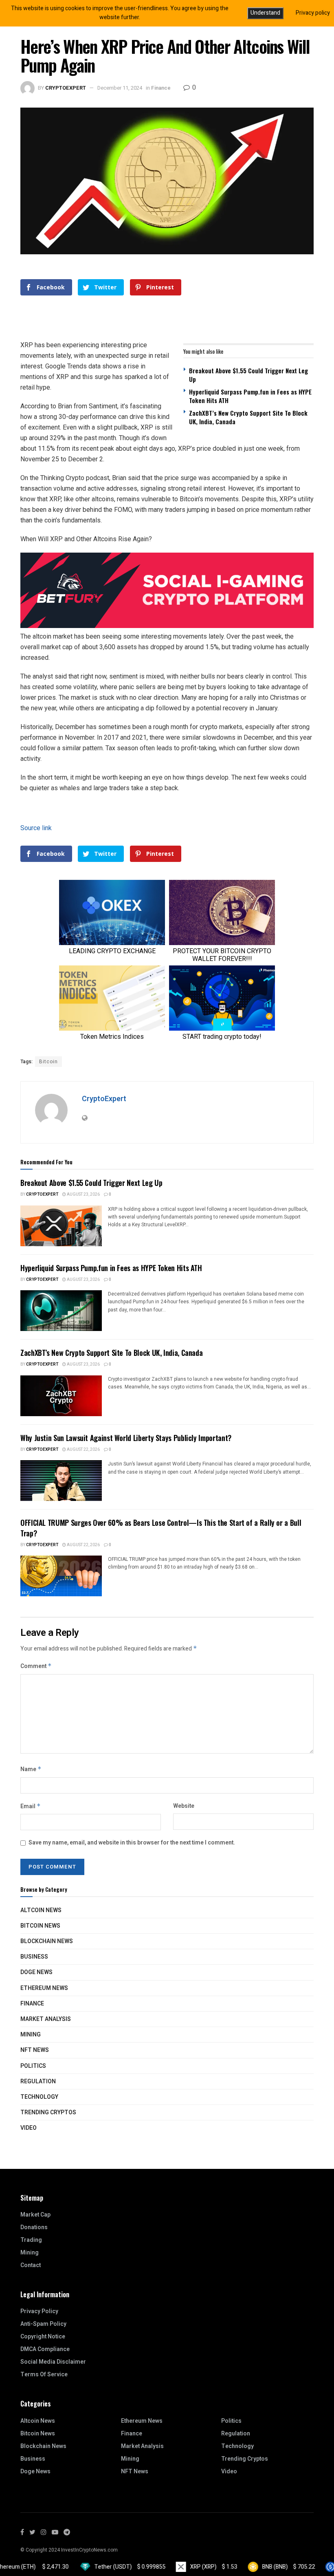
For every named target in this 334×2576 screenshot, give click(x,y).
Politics (33, 2066)
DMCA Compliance (45, 2349)
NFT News (35, 2050)
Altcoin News (41, 1910)
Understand (265, 13)
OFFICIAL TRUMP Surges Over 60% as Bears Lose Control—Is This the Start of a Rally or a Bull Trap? (161, 1528)
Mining (31, 2035)
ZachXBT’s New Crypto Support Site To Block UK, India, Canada (248, 417)
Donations (34, 2227)
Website (184, 1806)
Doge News (36, 1972)
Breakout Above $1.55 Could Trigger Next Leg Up (248, 375)
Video (29, 2128)
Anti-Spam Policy (43, 2324)
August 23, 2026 (83, 1194)
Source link (36, 828)
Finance (161, 88)
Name (31, 1769)
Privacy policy (313, 13)
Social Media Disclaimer (53, 2362)
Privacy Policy (39, 2311)
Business (34, 1957)
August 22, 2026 (83, 1450)
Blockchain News (47, 1941)
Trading (31, 2240)
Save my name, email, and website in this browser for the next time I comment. (132, 1843)
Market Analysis (46, 2019)
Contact (31, 2265)
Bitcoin (48, 1062)
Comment (36, 1666)
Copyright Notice (43, 2337)
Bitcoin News (40, 1926)
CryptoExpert (66, 88)
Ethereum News (44, 1988)
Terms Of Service (44, 2374)
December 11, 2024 (120, 88)
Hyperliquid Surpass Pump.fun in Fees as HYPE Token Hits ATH (250, 396)
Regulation (38, 2081)
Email (31, 1806)
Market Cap (35, 2215)
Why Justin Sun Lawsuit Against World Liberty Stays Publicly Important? (126, 1438)
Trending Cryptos (48, 2112)
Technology (39, 2097)
